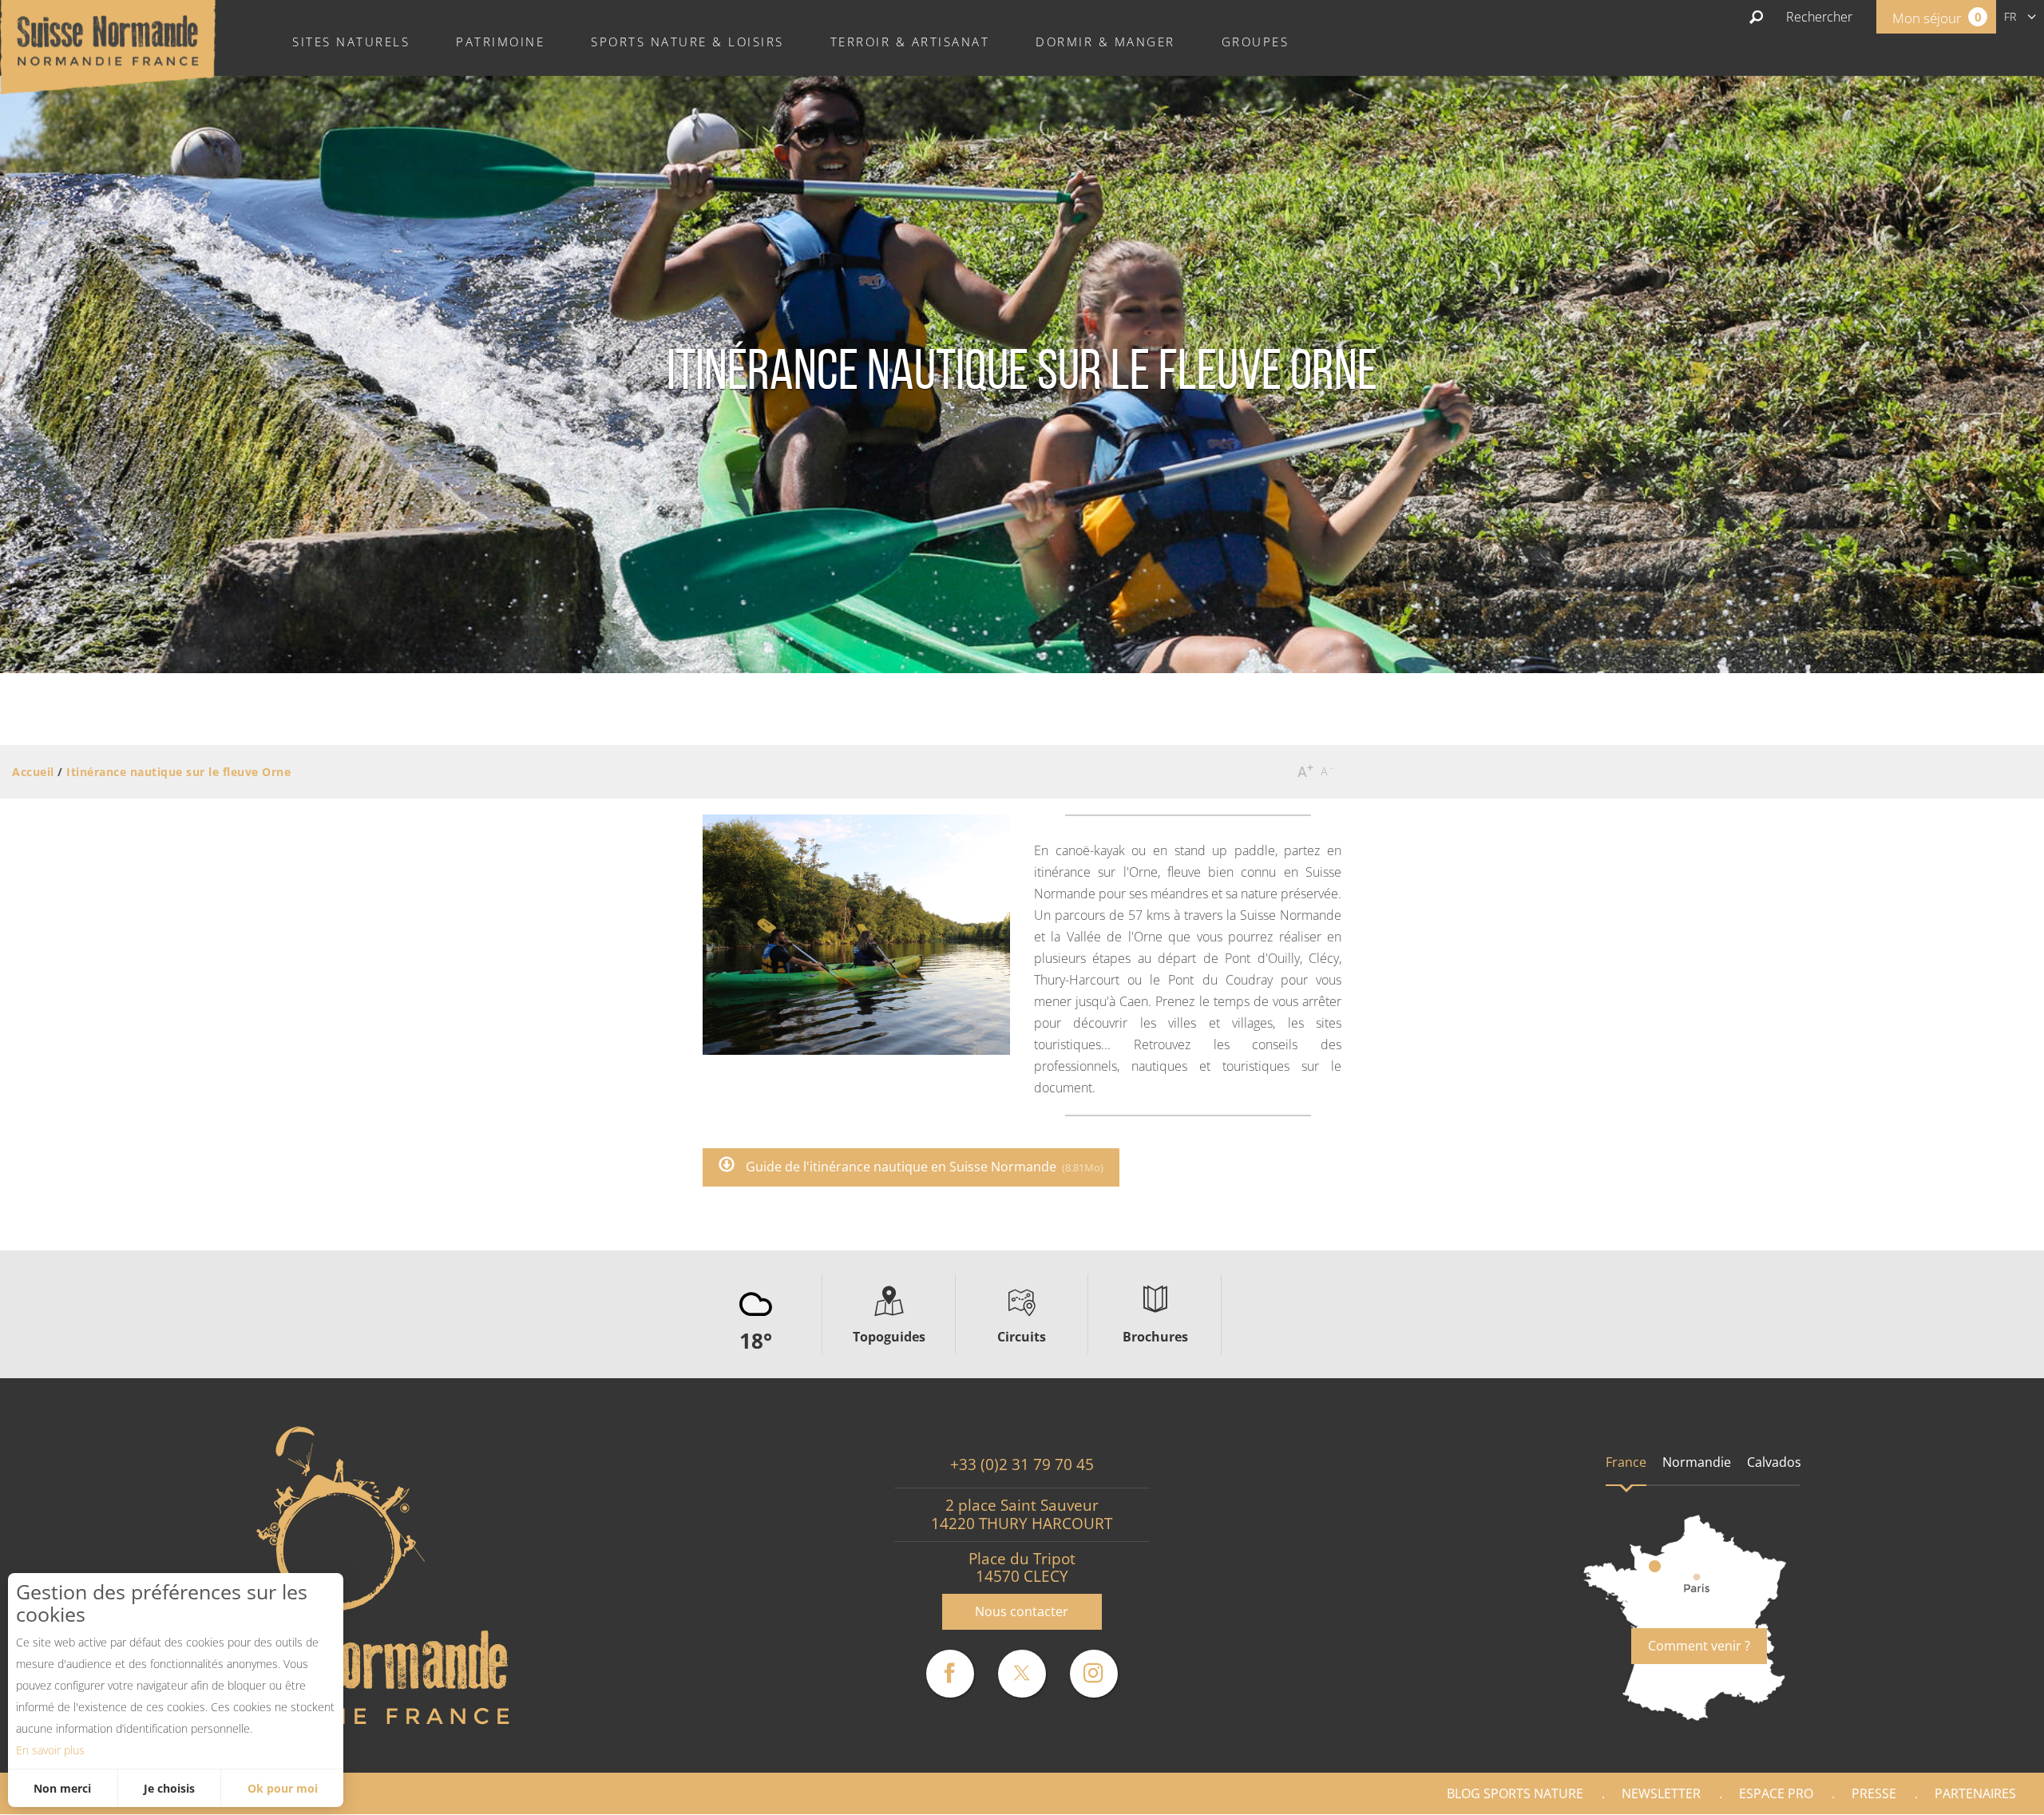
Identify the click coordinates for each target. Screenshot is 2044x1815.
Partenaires (1975, 1793)
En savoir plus (50, 1750)
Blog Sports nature (1515, 1793)
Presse (1874, 1793)
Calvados (1774, 1462)
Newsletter (1661, 1793)
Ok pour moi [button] (283, 1788)
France (1626, 1462)
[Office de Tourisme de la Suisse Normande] (108, 46)
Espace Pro (1776, 1793)
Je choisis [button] (169, 1788)
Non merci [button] (62, 1788)
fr (2010, 16)
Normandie (1697, 1462)
